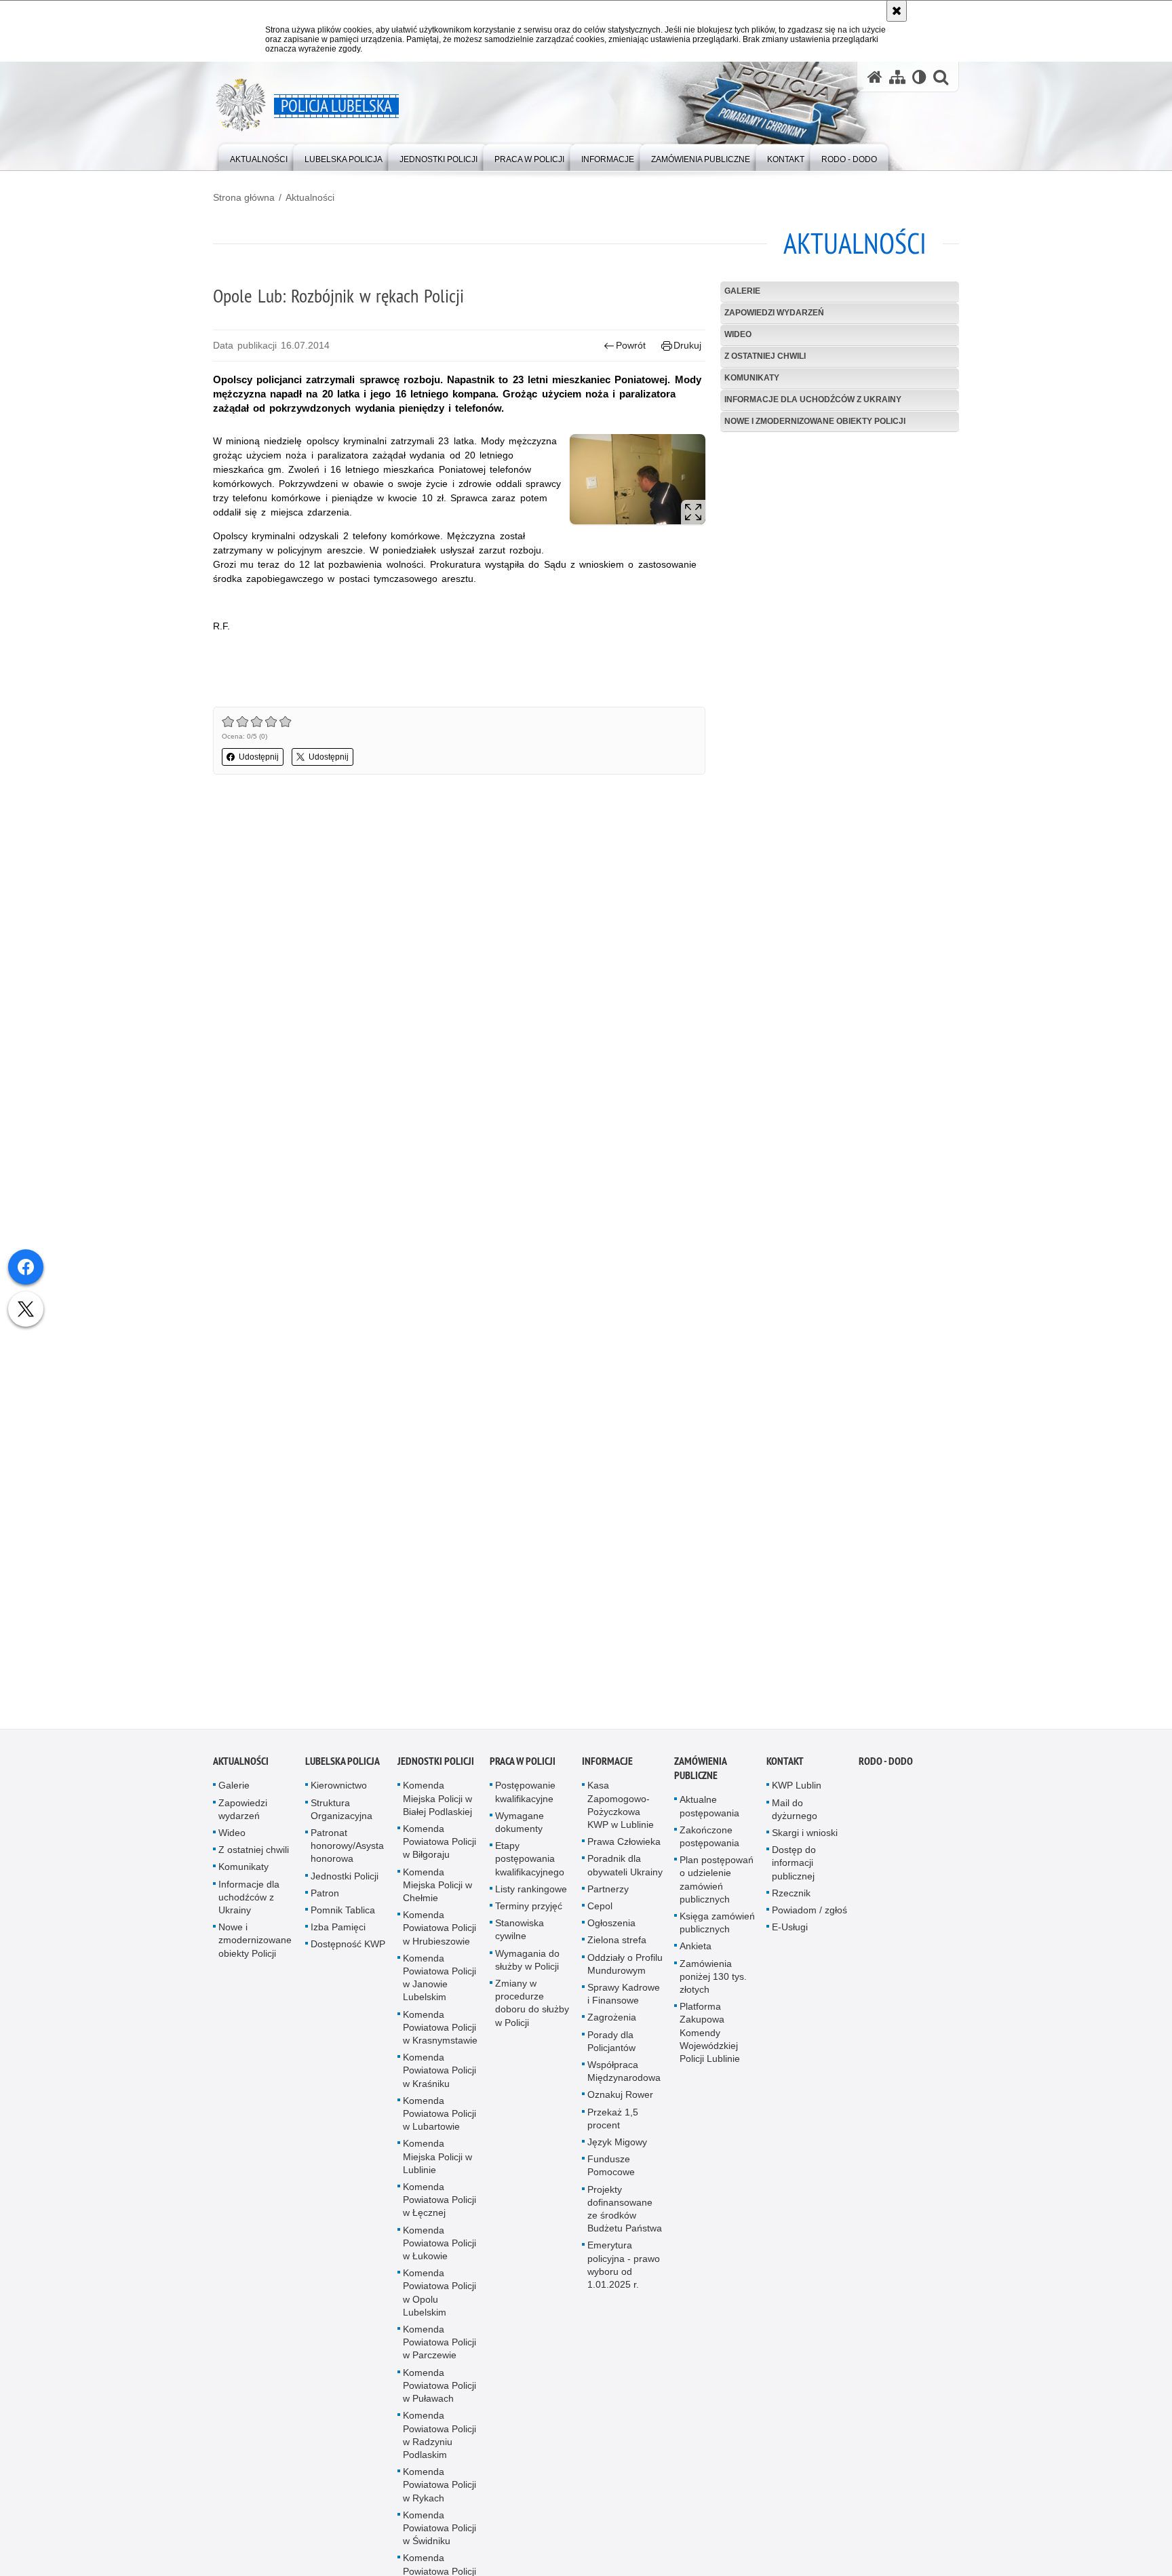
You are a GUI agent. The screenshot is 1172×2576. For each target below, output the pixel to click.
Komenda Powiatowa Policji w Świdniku (439, 2536)
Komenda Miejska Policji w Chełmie (437, 1893)
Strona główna (244, 197)
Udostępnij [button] (259, 757)
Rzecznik (791, 1901)
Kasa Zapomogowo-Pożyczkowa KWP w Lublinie (621, 1814)
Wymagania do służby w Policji (527, 1968)
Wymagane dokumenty (520, 1830)
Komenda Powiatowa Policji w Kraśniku (439, 2079)
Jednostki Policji (345, 1884)
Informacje (607, 1770)
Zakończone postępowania (709, 1845)
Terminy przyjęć (529, 1914)
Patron (325, 1901)
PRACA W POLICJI (523, 1770)
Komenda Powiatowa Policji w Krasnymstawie (440, 2035)
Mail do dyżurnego (795, 1817)
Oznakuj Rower (620, 2103)
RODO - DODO (886, 1770)
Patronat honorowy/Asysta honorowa (347, 1854)
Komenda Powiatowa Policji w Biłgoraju (439, 1850)
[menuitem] (259, 156)
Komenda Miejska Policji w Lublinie (437, 2165)
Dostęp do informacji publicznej (794, 1871)
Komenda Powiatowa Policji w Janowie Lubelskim (439, 1986)
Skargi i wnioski (805, 1841)
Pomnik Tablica (343, 1918)
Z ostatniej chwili (765, 356)
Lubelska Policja (343, 1770)
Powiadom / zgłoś (809, 1918)
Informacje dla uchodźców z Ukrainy (813, 399)
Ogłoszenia (611, 1932)
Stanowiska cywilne (520, 1938)
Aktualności (310, 197)
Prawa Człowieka (624, 1850)
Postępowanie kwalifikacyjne (525, 1800)
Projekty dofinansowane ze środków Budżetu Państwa (625, 2217)
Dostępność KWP (348, 1953)
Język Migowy (617, 2150)
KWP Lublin (797, 1794)
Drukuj (687, 345)
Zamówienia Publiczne (700, 1777)
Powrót (631, 345)
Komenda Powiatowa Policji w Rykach (439, 2493)
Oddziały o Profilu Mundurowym (625, 1972)
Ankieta (696, 1955)
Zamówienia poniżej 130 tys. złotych (713, 1985)
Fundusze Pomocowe (611, 2174)
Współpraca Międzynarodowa (624, 2079)
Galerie (742, 291)
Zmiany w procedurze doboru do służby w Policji (532, 2011)
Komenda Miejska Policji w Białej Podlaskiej (437, 1807)
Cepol (600, 1914)
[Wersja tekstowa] (919, 77)
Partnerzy (608, 1897)
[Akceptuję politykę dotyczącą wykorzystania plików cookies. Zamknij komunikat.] (897, 11)
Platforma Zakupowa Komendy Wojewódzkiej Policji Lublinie (710, 2041)
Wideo (738, 334)
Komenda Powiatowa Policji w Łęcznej (439, 2208)
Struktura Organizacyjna (341, 1817)
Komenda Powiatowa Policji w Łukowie (439, 2251)
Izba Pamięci (338, 1936)
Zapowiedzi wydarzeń (774, 313)
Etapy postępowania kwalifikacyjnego (530, 1867)
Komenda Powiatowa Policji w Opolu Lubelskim (439, 2301)
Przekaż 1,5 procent (613, 2127)
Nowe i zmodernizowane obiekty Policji (815, 421)
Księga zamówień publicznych (717, 1931)
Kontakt (785, 1770)
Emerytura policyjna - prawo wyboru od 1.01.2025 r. (624, 2273)
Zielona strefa (617, 1949)
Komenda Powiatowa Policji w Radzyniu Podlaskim (439, 2444)
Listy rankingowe (531, 1897)
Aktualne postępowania (709, 1815)
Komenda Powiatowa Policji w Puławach (439, 2394)
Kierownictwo (339, 1794)
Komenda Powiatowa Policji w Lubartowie (439, 2122)
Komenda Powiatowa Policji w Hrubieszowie (439, 1936)
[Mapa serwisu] (897, 77)
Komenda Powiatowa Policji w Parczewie (439, 2351)
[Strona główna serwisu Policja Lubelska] (875, 77)
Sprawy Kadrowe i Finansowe (624, 2002)
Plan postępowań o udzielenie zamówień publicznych (717, 1888)
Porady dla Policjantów (611, 2049)
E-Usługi (790, 1936)
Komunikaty (752, 378)
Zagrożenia (612, 2026)
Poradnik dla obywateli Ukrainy (625, 1874)
